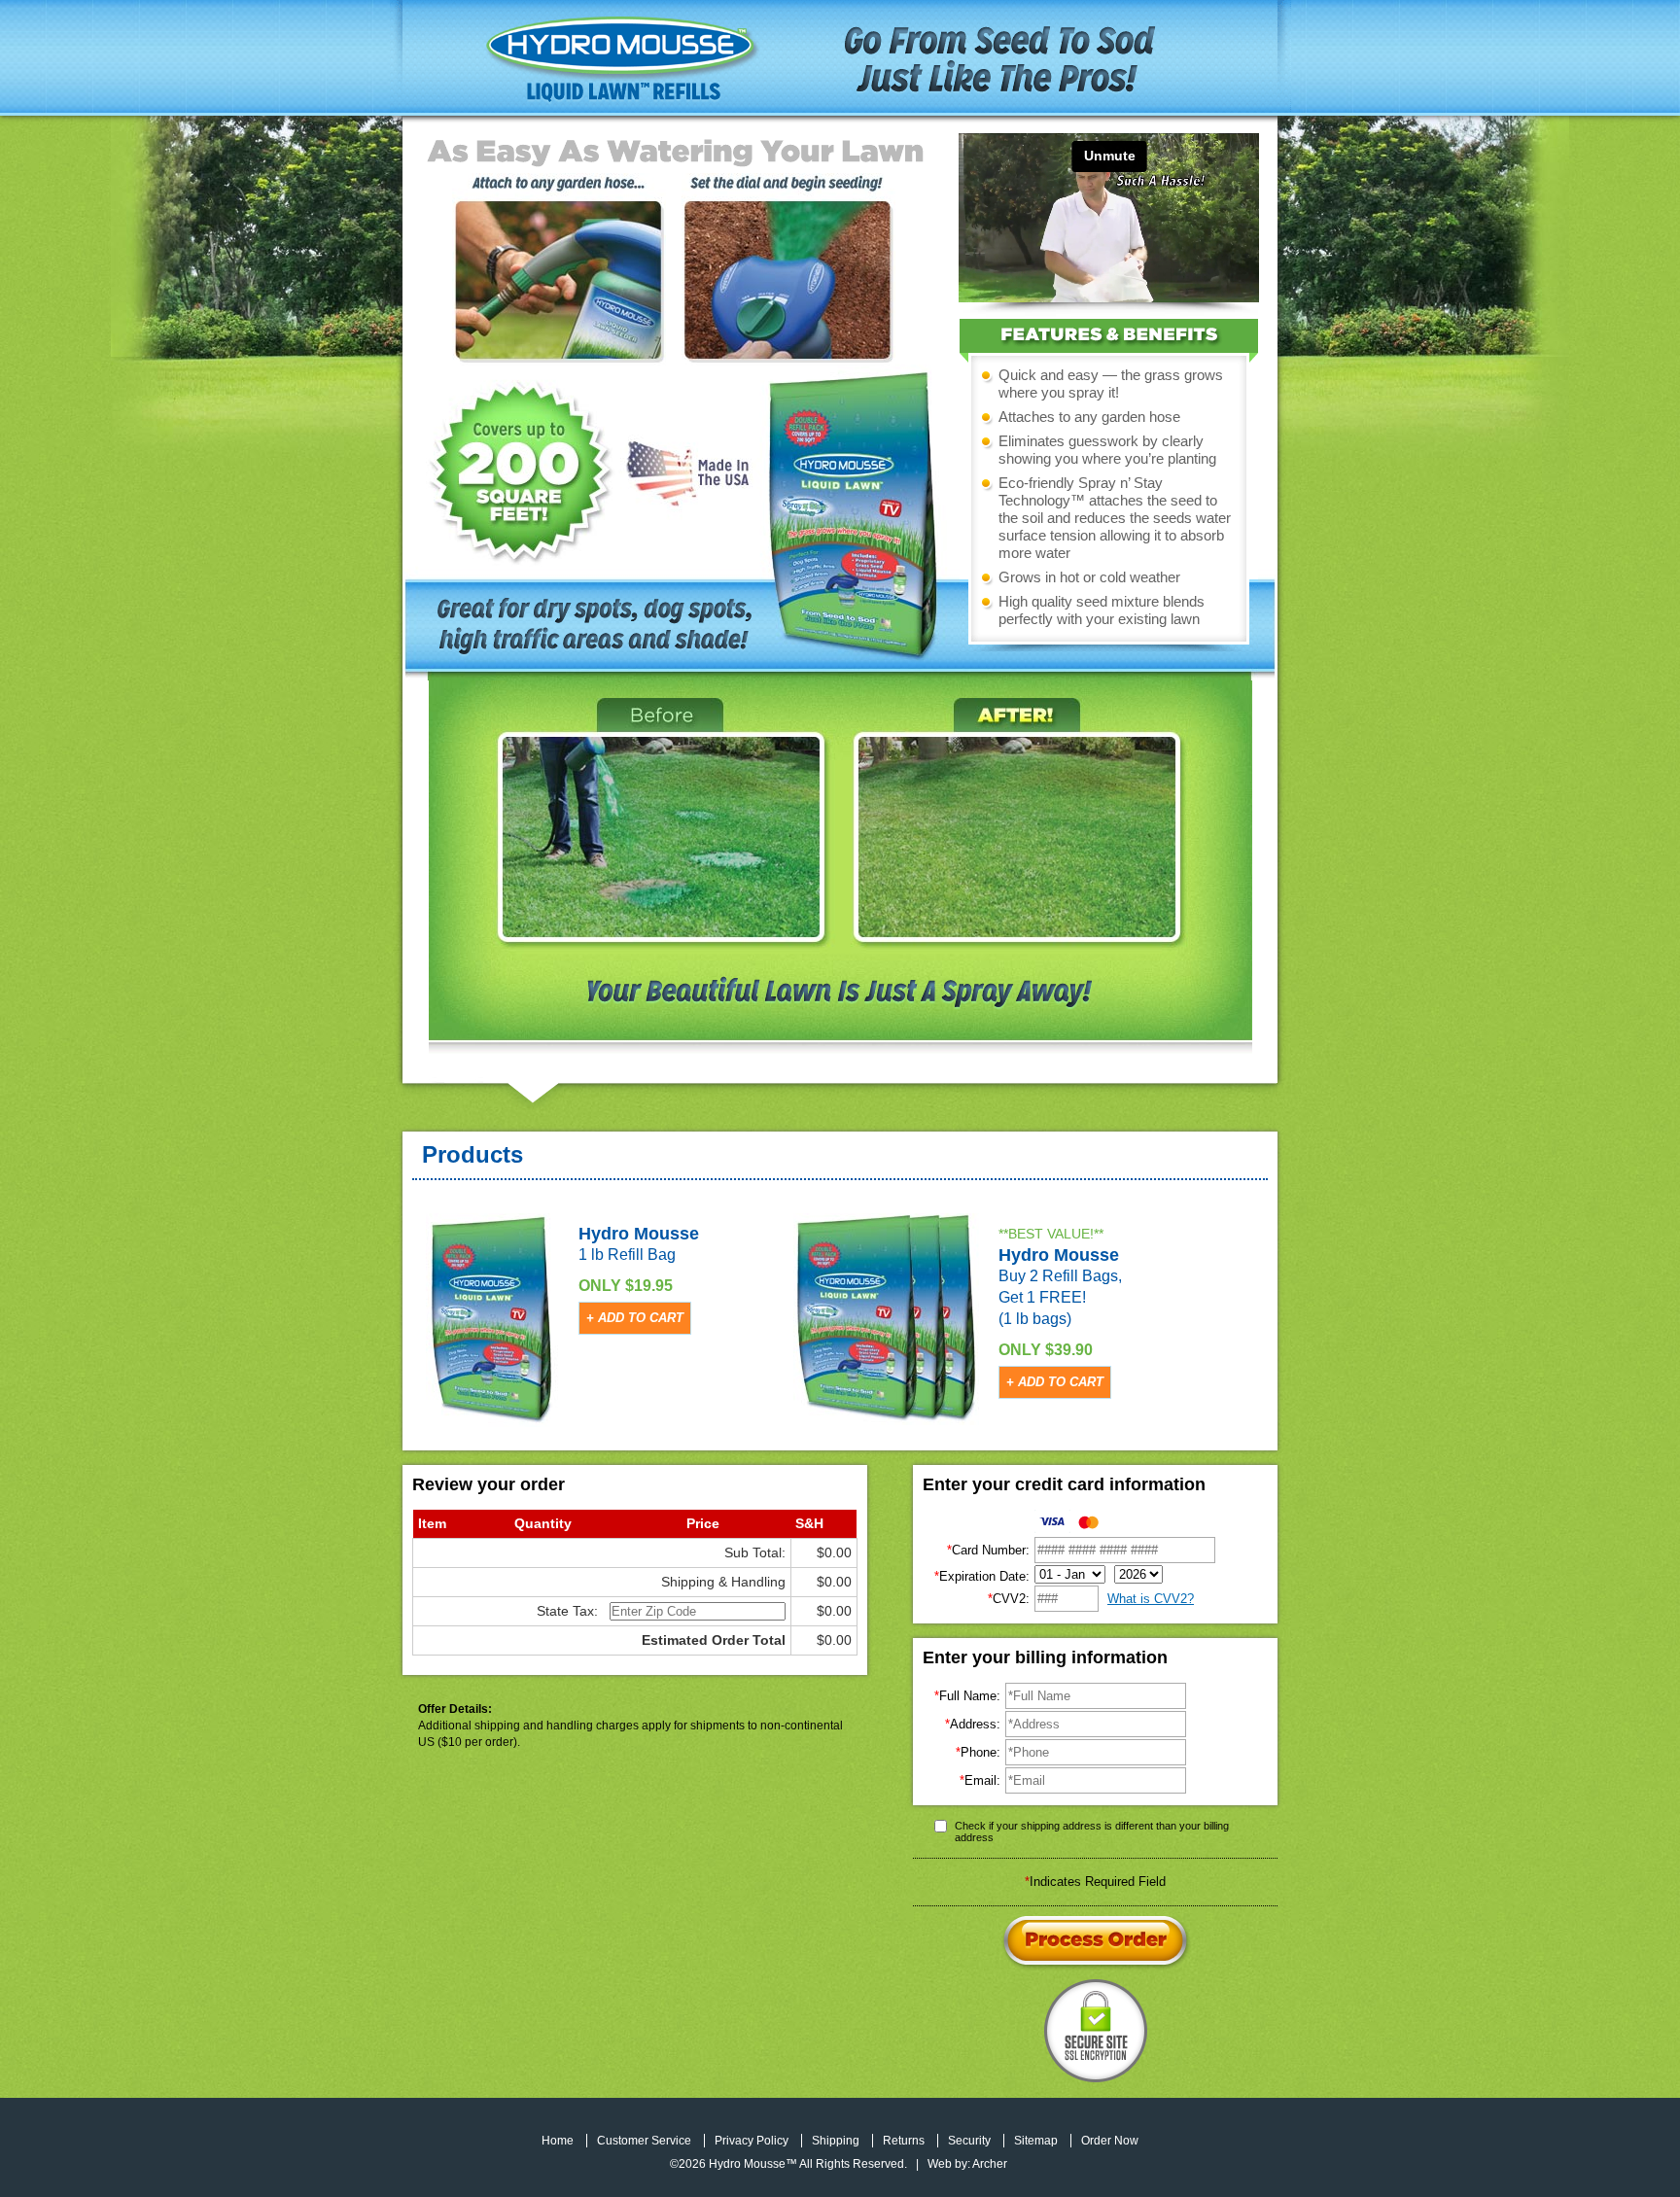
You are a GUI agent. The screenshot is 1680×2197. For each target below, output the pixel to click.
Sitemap (1036, 2141)
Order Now (1110, 2141)
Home (558, 2141)
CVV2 (1009, 1599)
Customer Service (644, 2141)
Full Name (967, 1696)
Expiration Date (982, 1576)
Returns (904, 2141)
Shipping (836, 2141)
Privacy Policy (752, 2141)
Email (980, 1780)
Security (969, 2141)
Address (973, 1724)
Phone (978, 1752)
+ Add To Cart (635, 1318)
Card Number (988, 1550)
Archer (990, 2164)
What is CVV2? (1151, 1599)
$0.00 (834, 1552)
